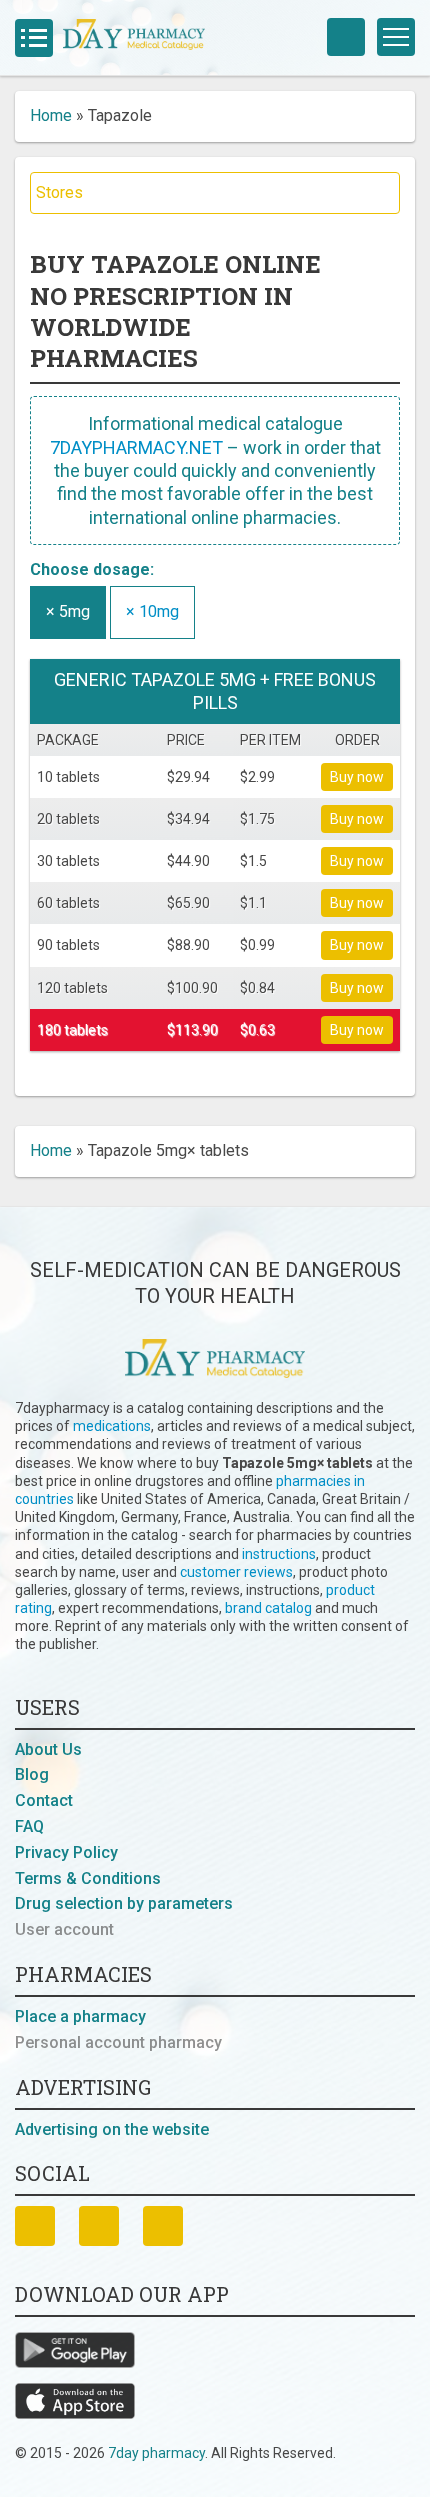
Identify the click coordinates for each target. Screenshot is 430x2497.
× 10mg (152, 611)
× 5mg (68, 611)
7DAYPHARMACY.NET (136, 447)
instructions (279, 1554)
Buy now (357, 777)
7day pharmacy (156, 2453)
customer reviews (236, 1572)
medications (112, 1426)
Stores (59, 192)
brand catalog (268, 1608)
